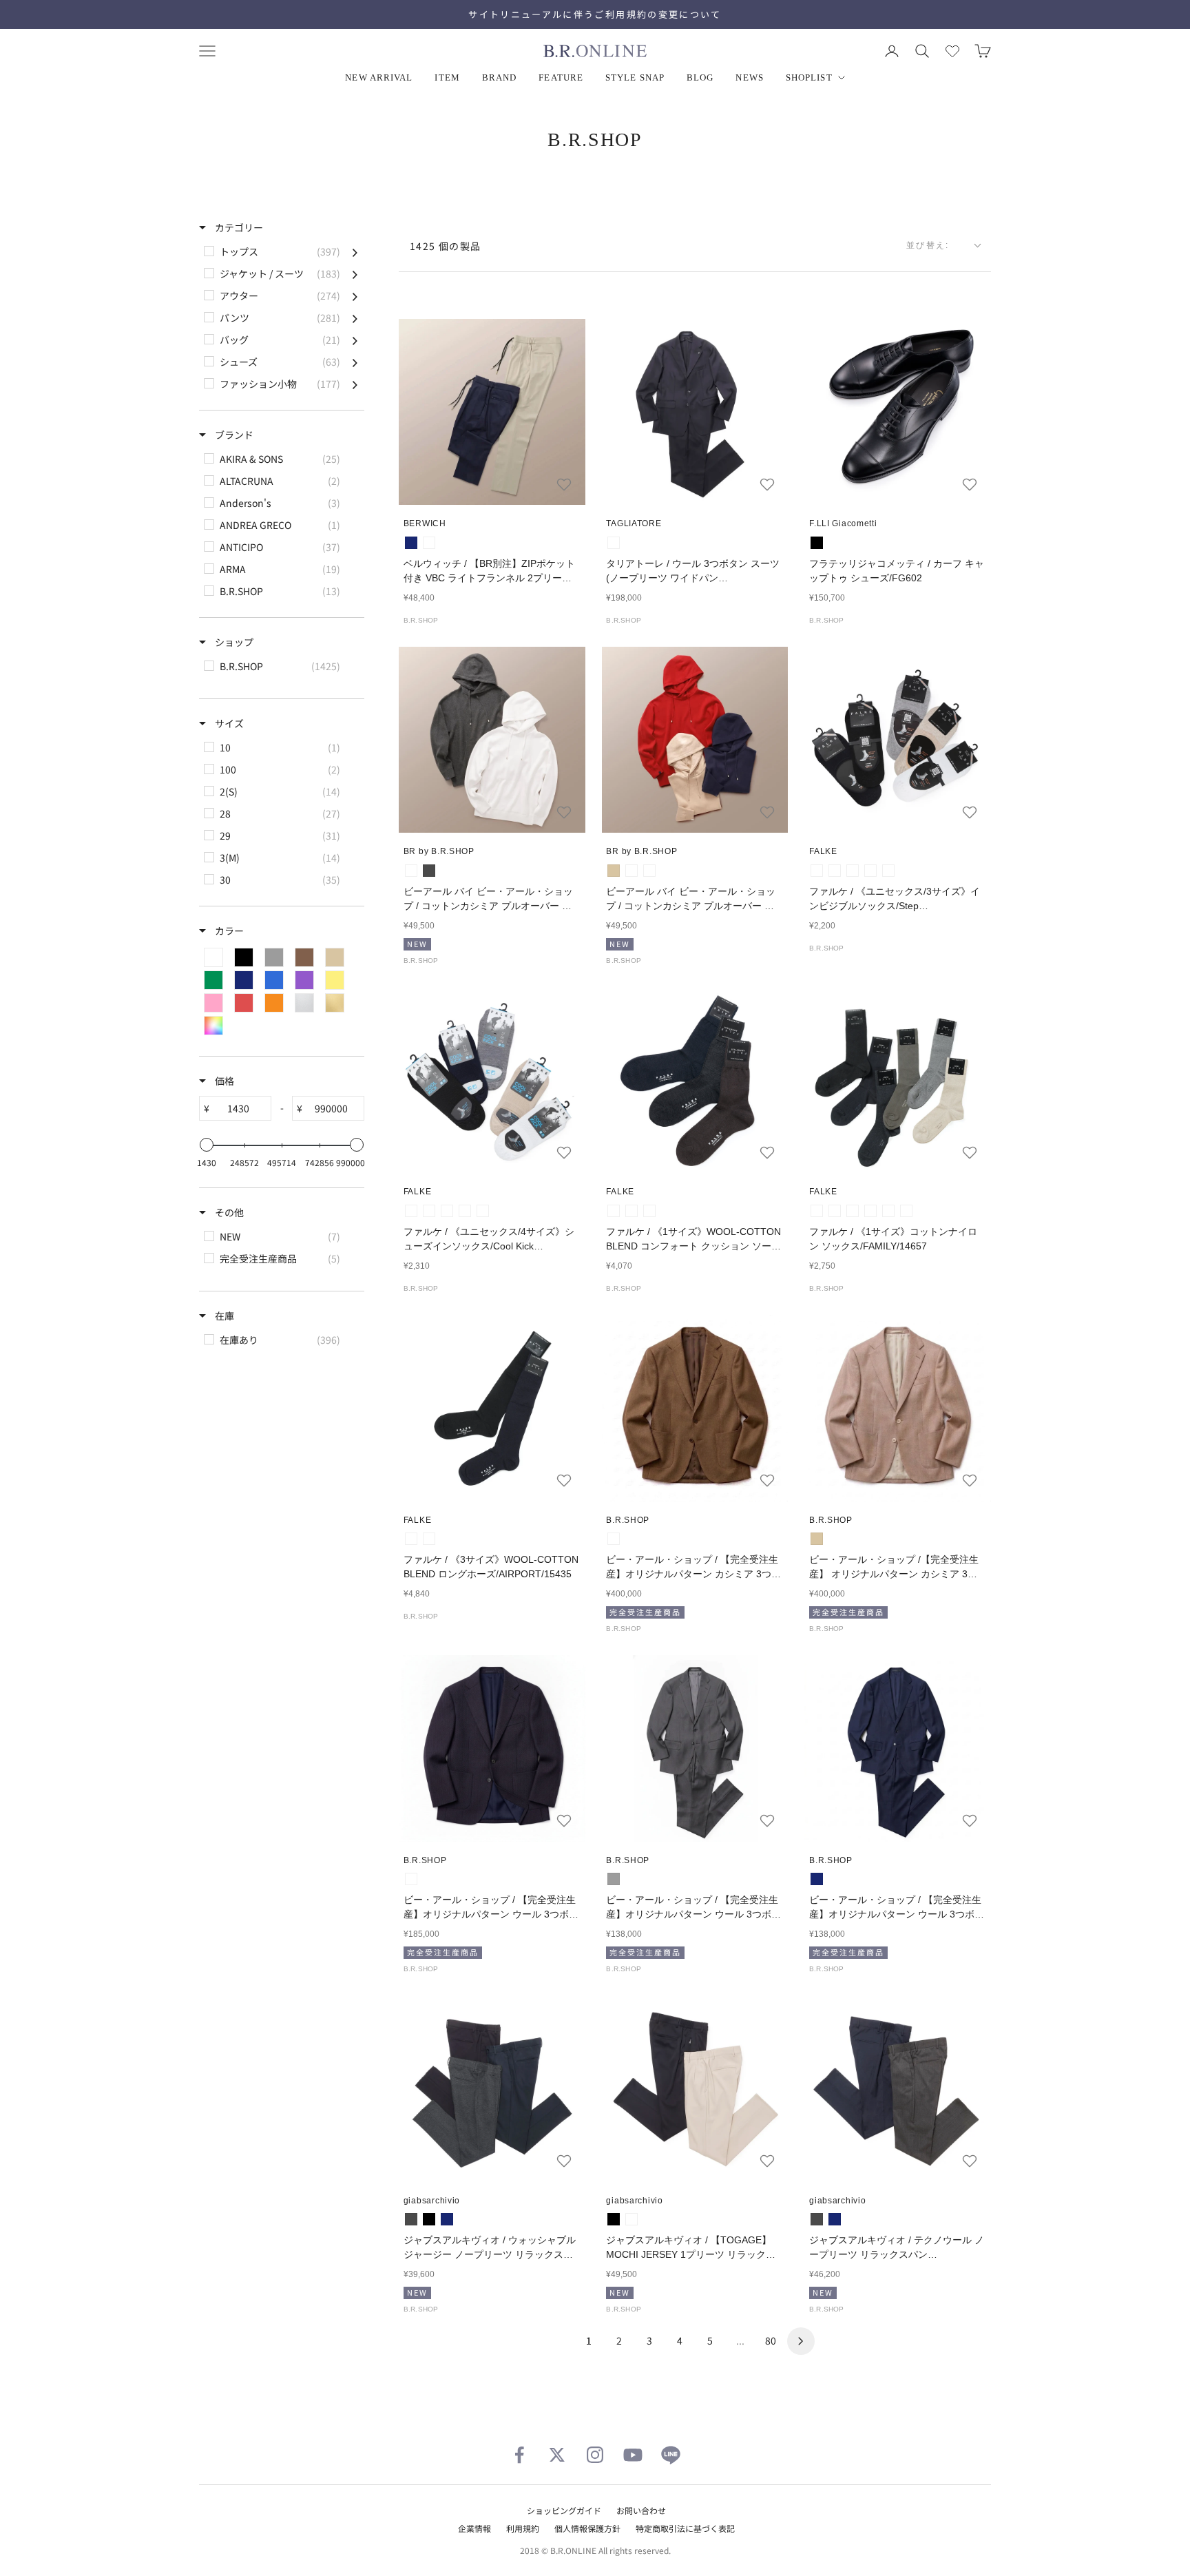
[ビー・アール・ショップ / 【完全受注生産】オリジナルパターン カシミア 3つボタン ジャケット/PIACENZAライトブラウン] (695, 1408)
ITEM (447, 77)
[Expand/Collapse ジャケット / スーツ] (355, 273)
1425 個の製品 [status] (446, 246)
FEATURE (561, 77)
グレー (614, 1879)
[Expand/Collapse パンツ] (355, 318)
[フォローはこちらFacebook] (519, 2455)
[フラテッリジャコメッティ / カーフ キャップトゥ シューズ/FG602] (898, 412)
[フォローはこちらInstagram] (595, 2455)
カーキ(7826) (906, 1211)
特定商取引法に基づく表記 (685, 2528)
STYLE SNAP (635, 77)
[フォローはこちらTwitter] (557, 2455)
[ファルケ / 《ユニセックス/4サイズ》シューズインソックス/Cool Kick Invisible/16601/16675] (492, 1080)
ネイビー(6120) (465, 1211)
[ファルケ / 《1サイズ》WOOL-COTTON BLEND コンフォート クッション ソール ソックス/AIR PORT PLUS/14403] (695, 1080)
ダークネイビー (614, 543)
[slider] (207, 1145)
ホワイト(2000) (817, 871)
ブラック (817, 543)
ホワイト (411, 871)
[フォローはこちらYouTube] (633, 2455)
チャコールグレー (429, 871)
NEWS (749, 77)
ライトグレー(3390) (835, 871)
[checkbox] (281, 251)
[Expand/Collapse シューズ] (355, 362)
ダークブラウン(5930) (649, 1211)
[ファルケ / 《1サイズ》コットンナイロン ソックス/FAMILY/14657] (898, 1080)
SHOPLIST (809, 77)
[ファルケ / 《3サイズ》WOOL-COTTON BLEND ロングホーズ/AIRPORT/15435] (492, 1408)
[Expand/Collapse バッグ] (355, 340)
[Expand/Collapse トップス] (355, 251)
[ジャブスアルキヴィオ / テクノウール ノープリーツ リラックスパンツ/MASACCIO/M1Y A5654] (898, 2089)
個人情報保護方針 (587, 2528)
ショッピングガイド (564, 2510)
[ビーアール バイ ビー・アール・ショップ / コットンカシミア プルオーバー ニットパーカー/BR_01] (492, 740)
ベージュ (614, 871)
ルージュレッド (631, 871)
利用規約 (523, 2528)
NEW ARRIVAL (379, 77)
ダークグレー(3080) (614, 1211)
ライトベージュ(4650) (888, 871)
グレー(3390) (817, 1211)
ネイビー (411, 543)
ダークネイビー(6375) (870, 871)
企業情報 (474, 2528)
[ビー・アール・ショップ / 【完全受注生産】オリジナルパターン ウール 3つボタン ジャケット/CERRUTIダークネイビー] (492, 1748)
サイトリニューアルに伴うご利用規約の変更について (595, 14)
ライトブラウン (614, 1539)
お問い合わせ (641, 2510)
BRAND (500, 77)
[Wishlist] (952, 51)
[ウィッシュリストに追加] (564, 484)
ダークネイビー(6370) (631, 1211)
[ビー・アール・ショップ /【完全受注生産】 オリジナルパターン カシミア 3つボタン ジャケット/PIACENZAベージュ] (898, 1408)
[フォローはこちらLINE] (671, 2455)
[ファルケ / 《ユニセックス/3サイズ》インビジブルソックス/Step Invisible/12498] (898, 740)
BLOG (700, 77)
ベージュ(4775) (483, 1211)
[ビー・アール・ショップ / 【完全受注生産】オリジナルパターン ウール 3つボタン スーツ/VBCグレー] (695, 1748)
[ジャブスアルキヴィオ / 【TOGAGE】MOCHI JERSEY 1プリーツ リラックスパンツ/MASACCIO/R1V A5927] (695, 2089)
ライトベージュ (429, 543)
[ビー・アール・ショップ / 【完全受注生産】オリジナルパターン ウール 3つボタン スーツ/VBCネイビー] (898, 1748)
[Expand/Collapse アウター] (355, 295)
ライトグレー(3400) (429, 1211)
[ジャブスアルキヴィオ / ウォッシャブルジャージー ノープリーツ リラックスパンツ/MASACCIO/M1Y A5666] (492, 2089)
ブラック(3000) (853, 871)
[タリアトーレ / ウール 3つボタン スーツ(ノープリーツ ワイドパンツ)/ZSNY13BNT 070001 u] (695, 412)
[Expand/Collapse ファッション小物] (355, 384)
